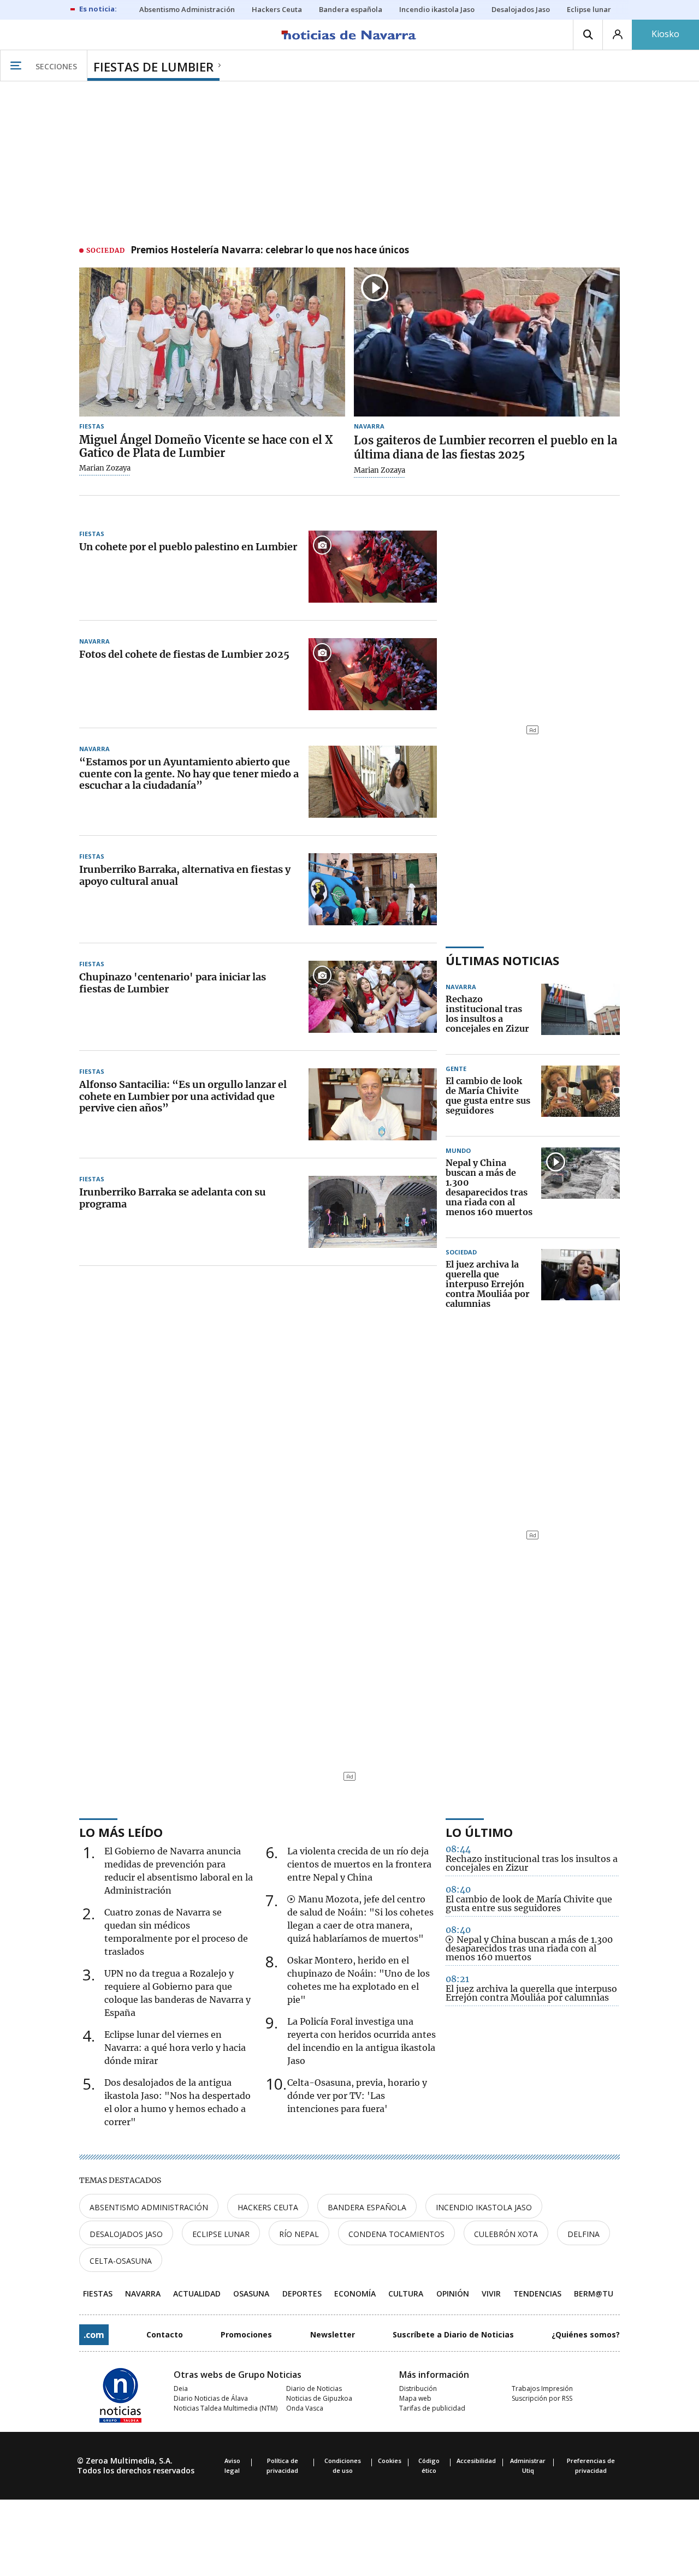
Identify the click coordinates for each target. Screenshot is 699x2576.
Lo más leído (121, 1832)
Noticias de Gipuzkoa (319, 2398)
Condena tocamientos (396, 2234)
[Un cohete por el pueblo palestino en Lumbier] (373, 567)
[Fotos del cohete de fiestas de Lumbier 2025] (373, 674)
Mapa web (415, 2398)
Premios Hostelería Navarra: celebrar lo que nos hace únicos (270, 251)
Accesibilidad (476, 2461)
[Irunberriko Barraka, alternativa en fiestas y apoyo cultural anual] (373, 889)
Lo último (479, 1832)
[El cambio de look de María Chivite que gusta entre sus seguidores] (580, 1096)
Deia (181, 2388)
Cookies (390, 2461)
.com (94, 2335)
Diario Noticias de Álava (211, 2398)
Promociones (246, 2334)
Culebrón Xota (506, 2234)
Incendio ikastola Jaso (484, 2207)
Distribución (418, 2388)
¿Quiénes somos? (586, 2334)
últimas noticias (502, 960)
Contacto (165, 2334)
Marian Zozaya (105, 468)
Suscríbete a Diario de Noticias (453, 2334)
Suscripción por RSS (542, 2398)
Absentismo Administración (149, 2207)
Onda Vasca (305, 2408)
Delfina (584, 2234)
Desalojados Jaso (126, 2234)
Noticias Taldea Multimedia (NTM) (226, 2408)
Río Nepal (299, 2234)
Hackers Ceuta (268, 2207)
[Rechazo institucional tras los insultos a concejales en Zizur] (580, 1014)
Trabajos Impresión (542, 2388)
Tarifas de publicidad (432, 2408)
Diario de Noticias (314, 2388)
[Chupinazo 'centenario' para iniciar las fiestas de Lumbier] (373, 997)
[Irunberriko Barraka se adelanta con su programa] (373, 1212)
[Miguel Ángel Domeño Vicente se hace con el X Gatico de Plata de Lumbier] (212, 342)
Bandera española (367, 2207)
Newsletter (333, 2334)
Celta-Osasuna (121, 2261)
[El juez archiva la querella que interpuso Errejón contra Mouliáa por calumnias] (580, 1284)
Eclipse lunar (221, 2234)
